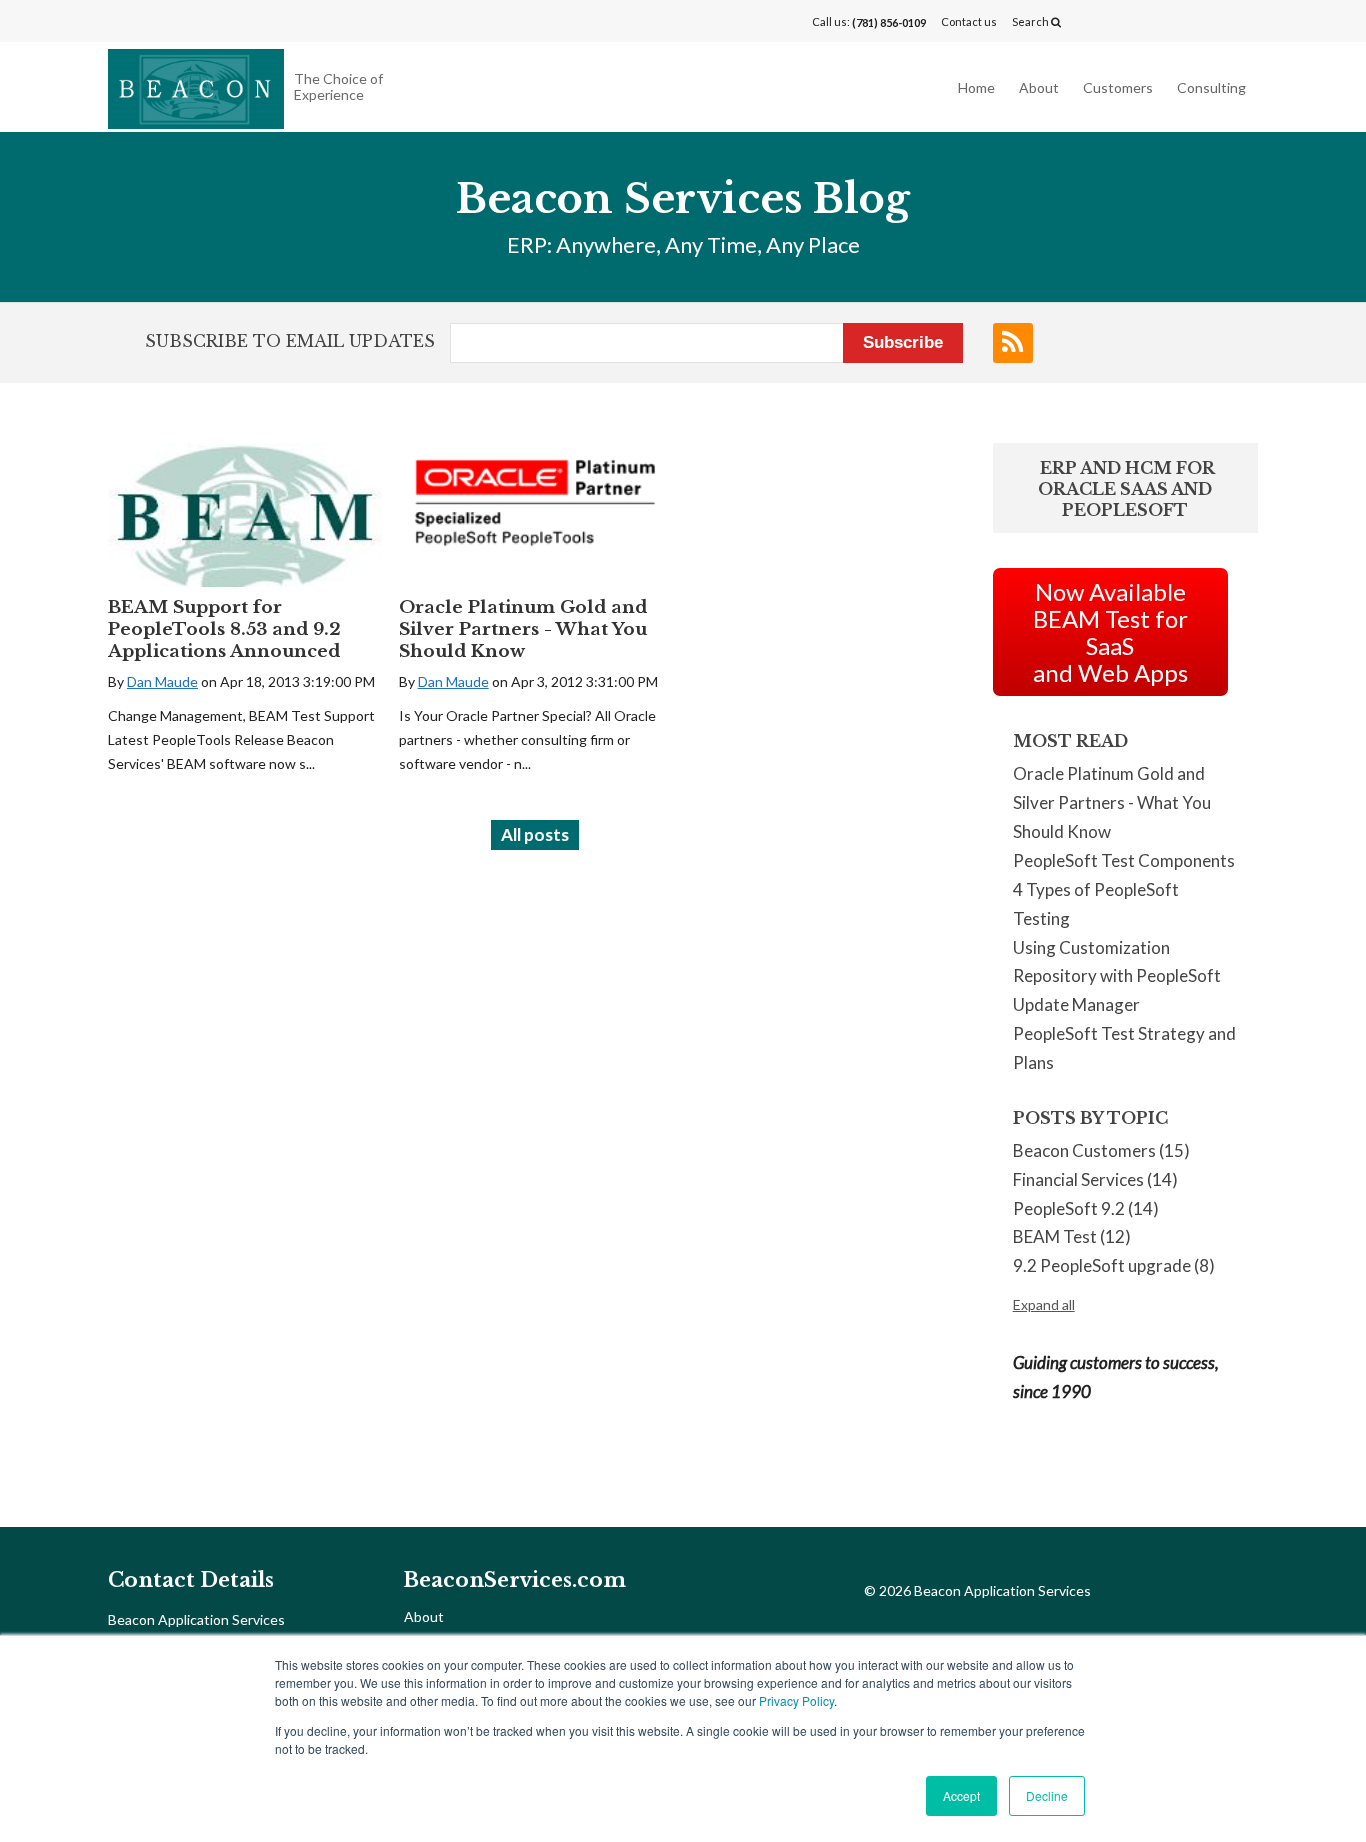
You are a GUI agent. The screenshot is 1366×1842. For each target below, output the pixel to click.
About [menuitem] (1039, 87)
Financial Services (1095, 1179)
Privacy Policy (796, 1700)
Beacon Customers (1101, 1150)
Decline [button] (1047, 1795)
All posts (535, 834)
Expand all (1044, 1304)
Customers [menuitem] (1118, 87)
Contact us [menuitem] (969, 21)
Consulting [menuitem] (1211, 87)
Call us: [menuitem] (869, 22)
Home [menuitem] (976, 87)
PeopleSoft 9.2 (1086, 1208)
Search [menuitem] (1031, 21)
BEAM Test (1072, 1236)
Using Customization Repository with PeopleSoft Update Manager (1117, 976)
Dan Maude (162, 681)
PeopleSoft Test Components (1124, 860)
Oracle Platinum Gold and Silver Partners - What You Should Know (523, 629)
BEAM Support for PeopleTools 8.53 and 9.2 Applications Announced (224, 629)
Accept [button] (961, 1795)
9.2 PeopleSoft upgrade (1114, 1265)
